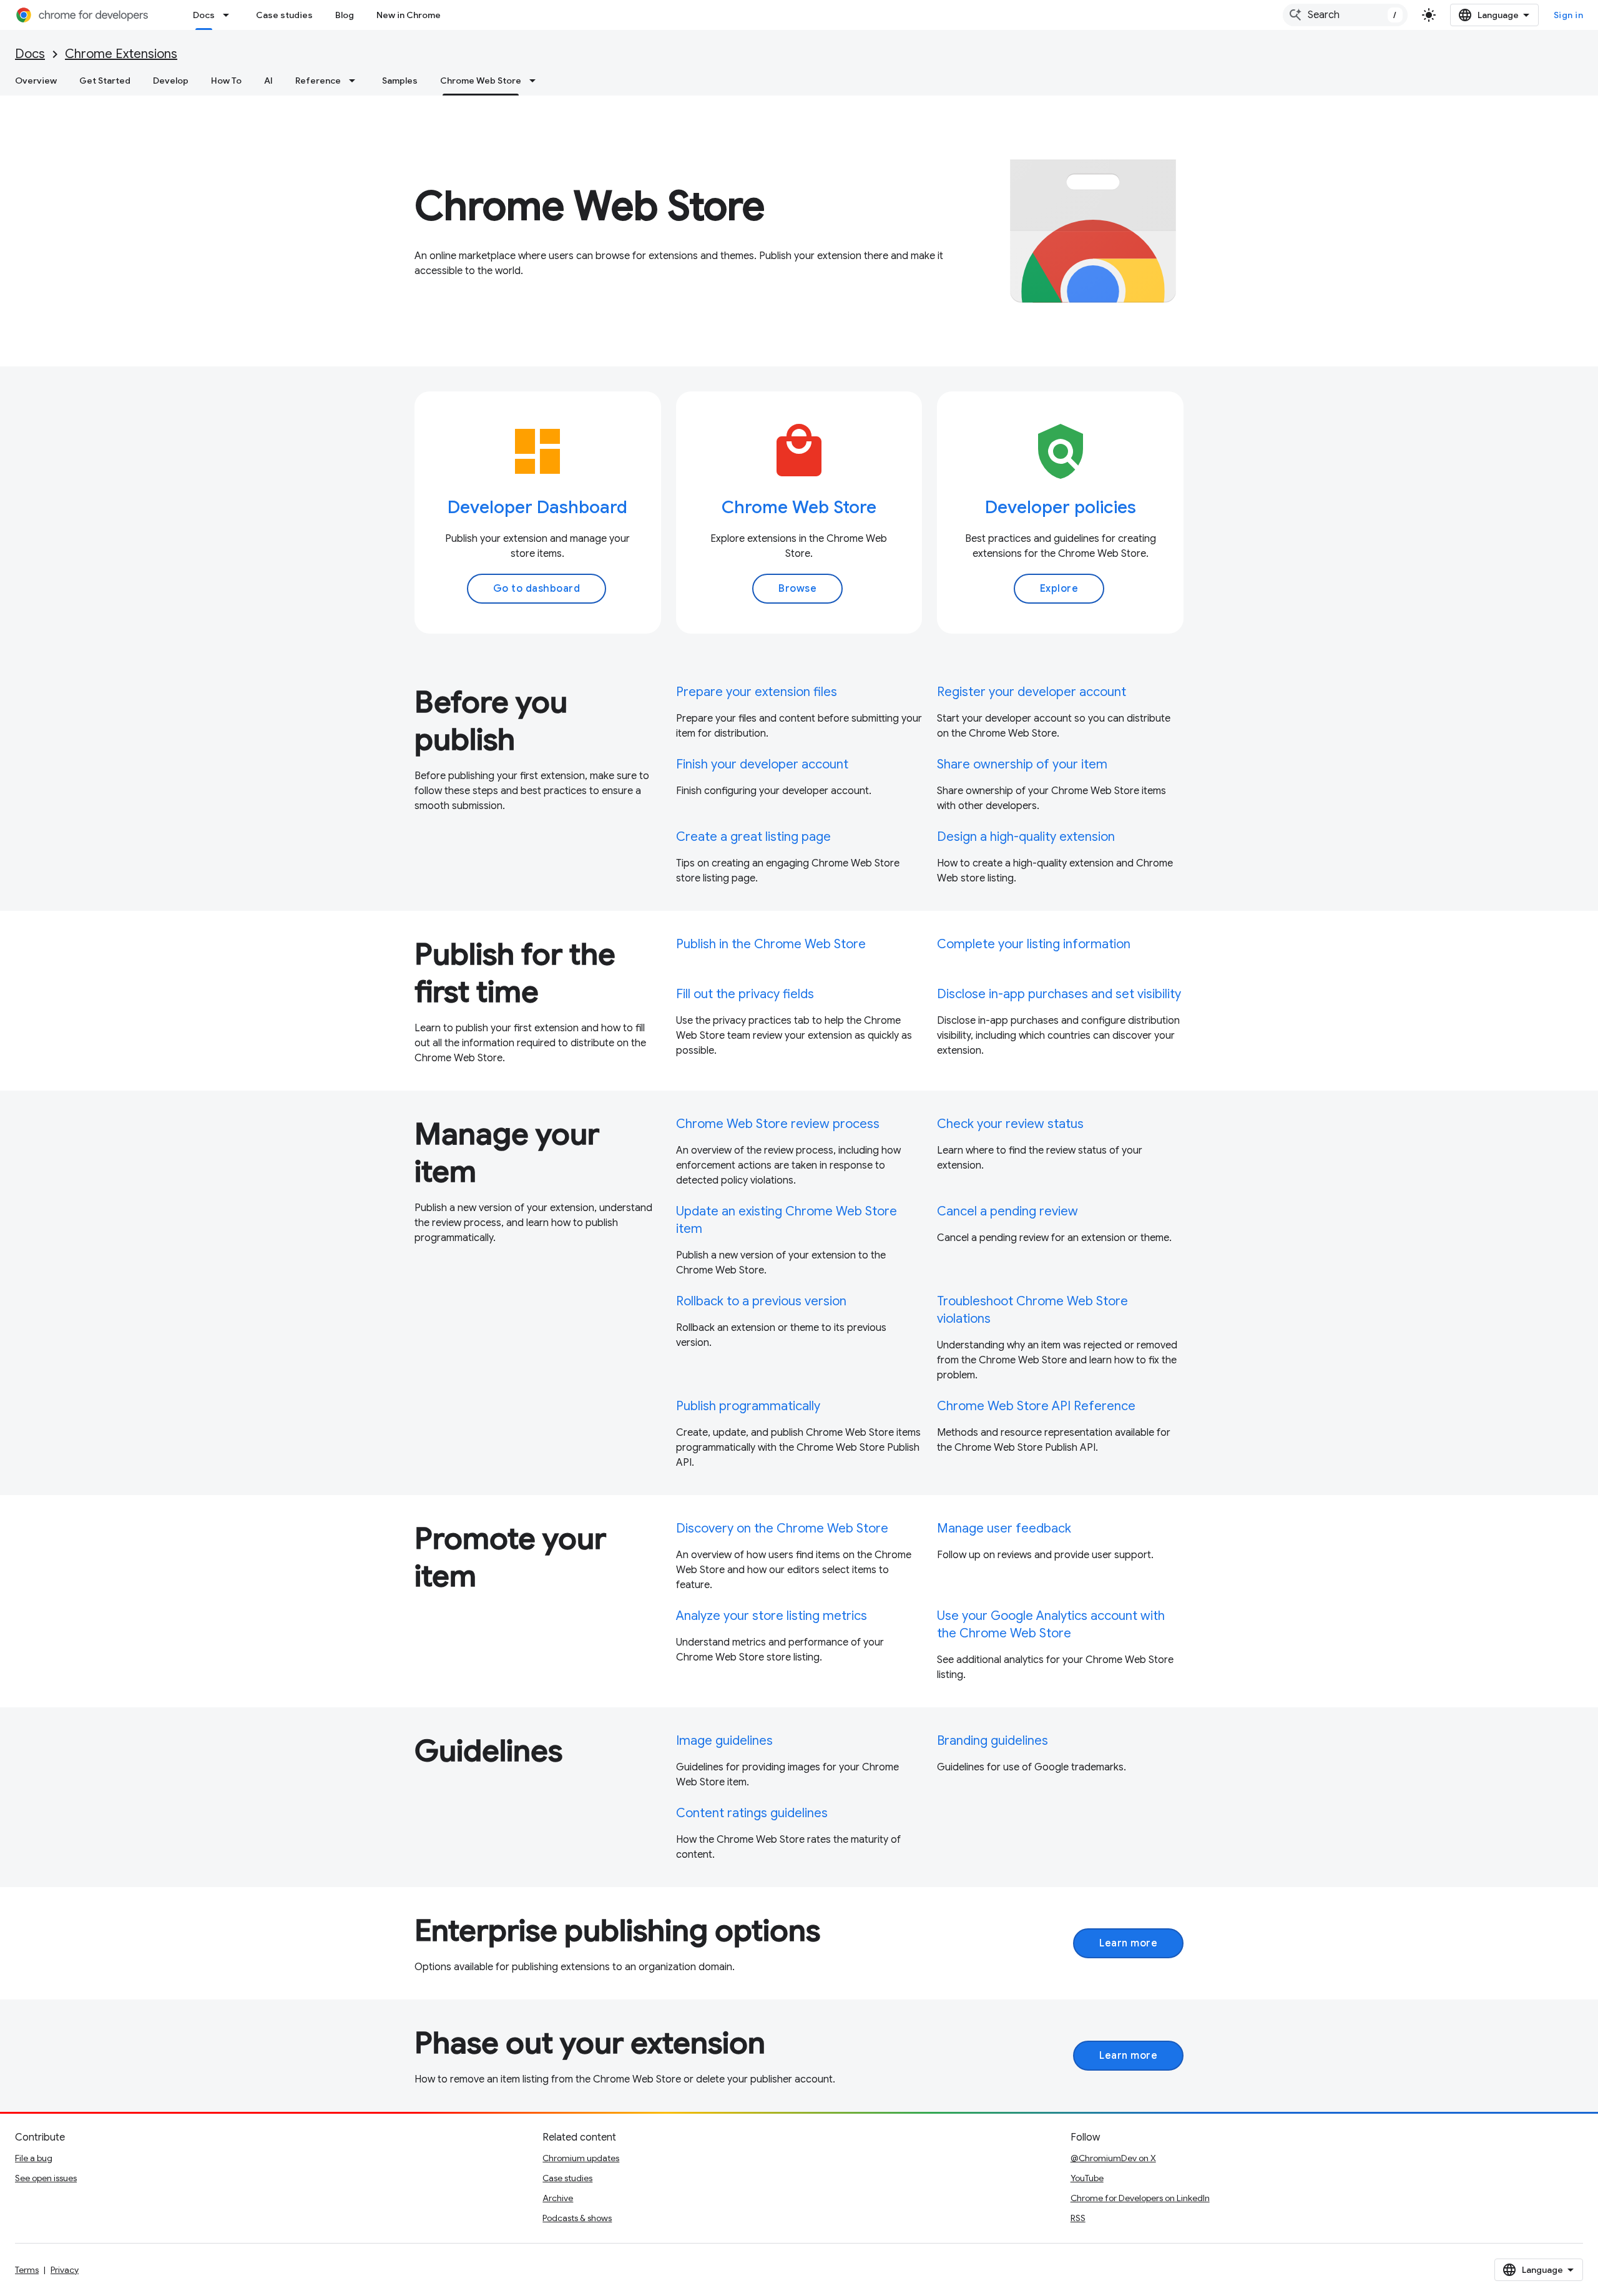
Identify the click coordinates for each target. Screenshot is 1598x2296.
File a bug (34, 2158)
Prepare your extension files (757, 692)
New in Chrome (409, 15)
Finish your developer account (762, 764)
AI (268, 81)
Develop (171, 81)
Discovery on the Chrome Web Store (782, 1528)
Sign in (1569, 15)
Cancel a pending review (1007, 1211)
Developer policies (1061, 507)
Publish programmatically (748, 1406)
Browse (797, 589)
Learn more (1128, 1943)
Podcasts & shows (577, 2218)
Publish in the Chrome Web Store (771, 944)
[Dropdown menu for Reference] (356, 81)
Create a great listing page (753, 837)
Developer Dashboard (537, 507)
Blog (345, 15)
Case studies (284, 15)
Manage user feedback (1004, 1528)
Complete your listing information (1034, 944)
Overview (36, 81)
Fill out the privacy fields (745, 994)
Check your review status (1010, 1124)
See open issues (46, 2178)
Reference (318, 81)
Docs (204, 15)
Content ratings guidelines (752, 1813)
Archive (558, 2198)
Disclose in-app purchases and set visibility (1059, 994)
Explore (1059, 589)
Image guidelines (724, 1741)
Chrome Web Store (481, 81)
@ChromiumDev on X (1113, 2158)
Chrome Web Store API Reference (1036, 1406)
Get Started (105, 81)
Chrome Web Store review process (778, 1124)
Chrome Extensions (121, 54)
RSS (1078, 2218)
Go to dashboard (537, 589)
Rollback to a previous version (761, 1301)
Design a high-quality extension (1026, 837)
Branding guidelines (993, 1741)
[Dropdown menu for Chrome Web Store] (536, 81)
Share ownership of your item (1022, 764)
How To (226, 81)
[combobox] (1345, 15)
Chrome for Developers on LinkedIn (1140, 2198)
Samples (400, 81)
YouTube (1087, 2178)
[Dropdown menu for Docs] (230, 15)
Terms (27, 2270)
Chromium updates (581, 2158)
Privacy (65, 2270)
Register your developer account (1032, 692)
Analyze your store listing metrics (772, 1616)
